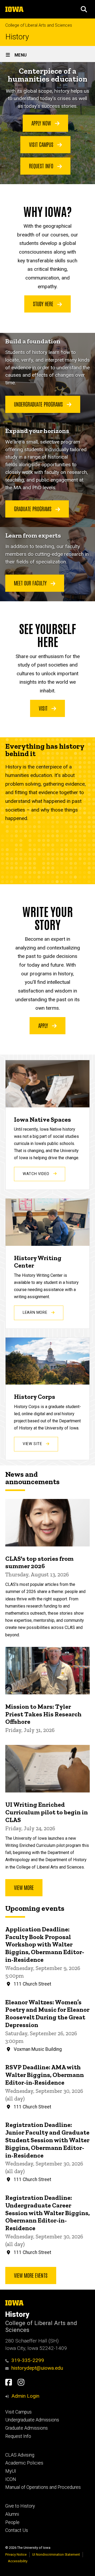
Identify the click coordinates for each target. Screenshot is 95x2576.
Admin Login (25, 2396)
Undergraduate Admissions (32, 2420)
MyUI (11, 2471)
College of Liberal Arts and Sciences (39, 25)
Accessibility (18, 2561)
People (12, 2522)
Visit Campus (18, 2412)
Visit (44, 708)
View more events (31, 2275)
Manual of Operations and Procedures (43, 2487)
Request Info (18, 2436)
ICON (11, 2479)
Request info (42, 166)
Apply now (42, 123)
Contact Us (17, 2530)
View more (24, 1887)
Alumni (12, 2514)
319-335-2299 (28, 2360)
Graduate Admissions (27, 2428)
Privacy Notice (16, 2554)
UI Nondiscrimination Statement (56, 2554)
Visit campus (42, 144)
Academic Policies (24, 2463)
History (17, 37)
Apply (44, 1025)
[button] (84, 9)
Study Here (44, 304)
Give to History (20, 2506)
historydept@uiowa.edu (37, 2368)
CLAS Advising (20, 2455)
